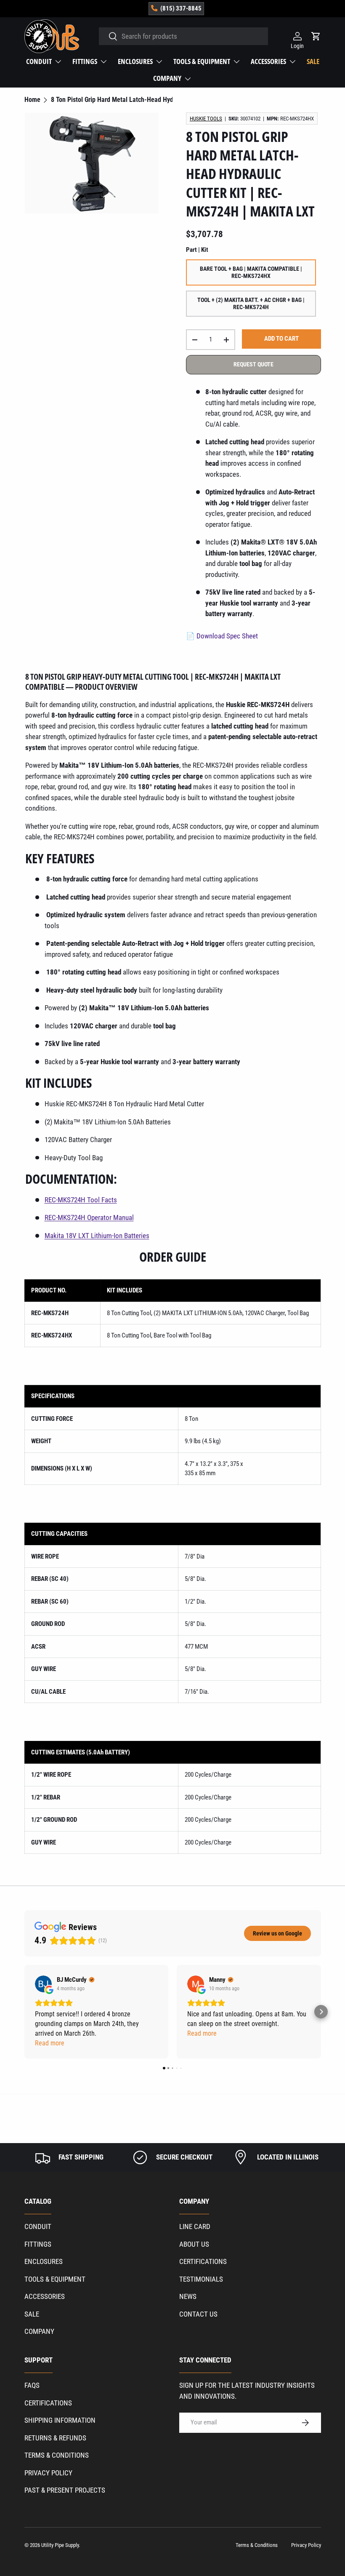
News (188, 2296)
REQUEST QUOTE (253, 364)
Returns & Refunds (55, 2438)
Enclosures (44, 2261)
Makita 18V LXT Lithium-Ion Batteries (97, 1236)
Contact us (198, 2314)
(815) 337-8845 (181, 8)
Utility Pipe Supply (60, 2545)
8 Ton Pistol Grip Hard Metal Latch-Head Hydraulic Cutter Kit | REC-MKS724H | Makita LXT (118, 100)
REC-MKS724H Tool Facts (81, 1200)
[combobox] (183, 36)
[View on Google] (43, 1984)
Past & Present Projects (65, 2490)
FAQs (32, 2385)
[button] (24, 2012)
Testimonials (201, 2279)
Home (32, 100)
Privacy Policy (48, 2473)
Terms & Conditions (57, 2455)
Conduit (38, 2226)
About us (194, 2244)
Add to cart (281, 339)
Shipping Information (60, 2420)
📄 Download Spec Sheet (222, 636)
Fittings (38, 2244)
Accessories (45, 2296)
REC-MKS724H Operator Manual (89, 1217)
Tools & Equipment (55, 2279)
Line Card (195, 2226)
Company (39, 2331)
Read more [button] (50, 2043)
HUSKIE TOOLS (206, 119)
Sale (313, 61)
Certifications (203, 2261)
